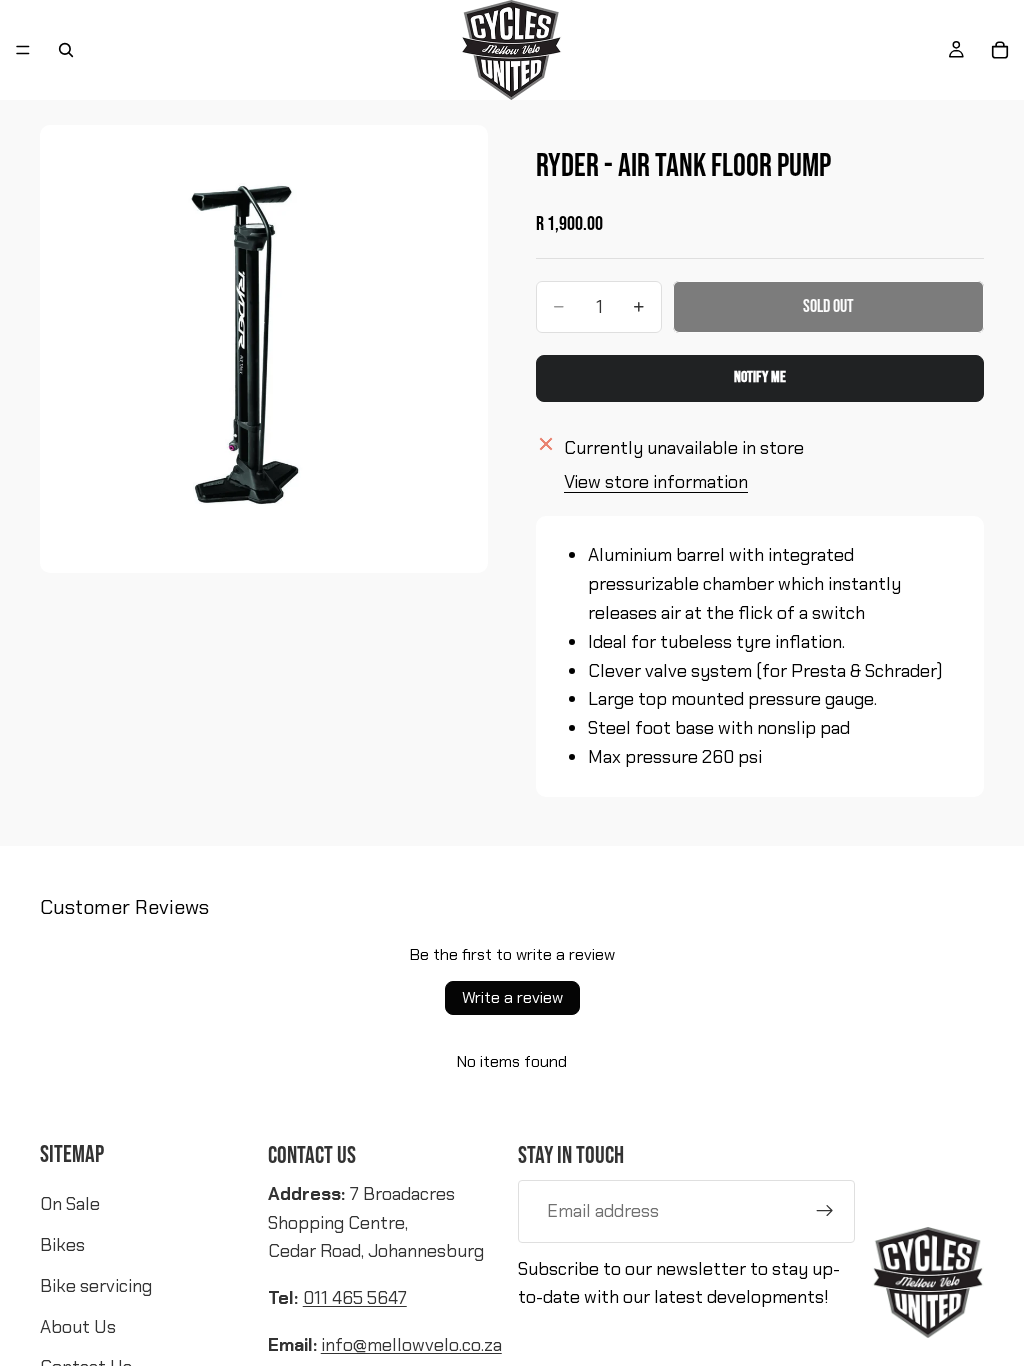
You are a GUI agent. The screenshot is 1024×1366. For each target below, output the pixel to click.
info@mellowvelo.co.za (411, 1345)
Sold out (828, 306)
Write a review (512, 997)
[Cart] (1000, 50)
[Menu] (23, 50)
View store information (656, 482)
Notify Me (760, 377)
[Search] (66, 50)
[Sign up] (825, 1211)
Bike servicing (96, 1286)
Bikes (62, 1245)
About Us (78, 1327)
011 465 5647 (355, 1298)
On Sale (70, 1204)
